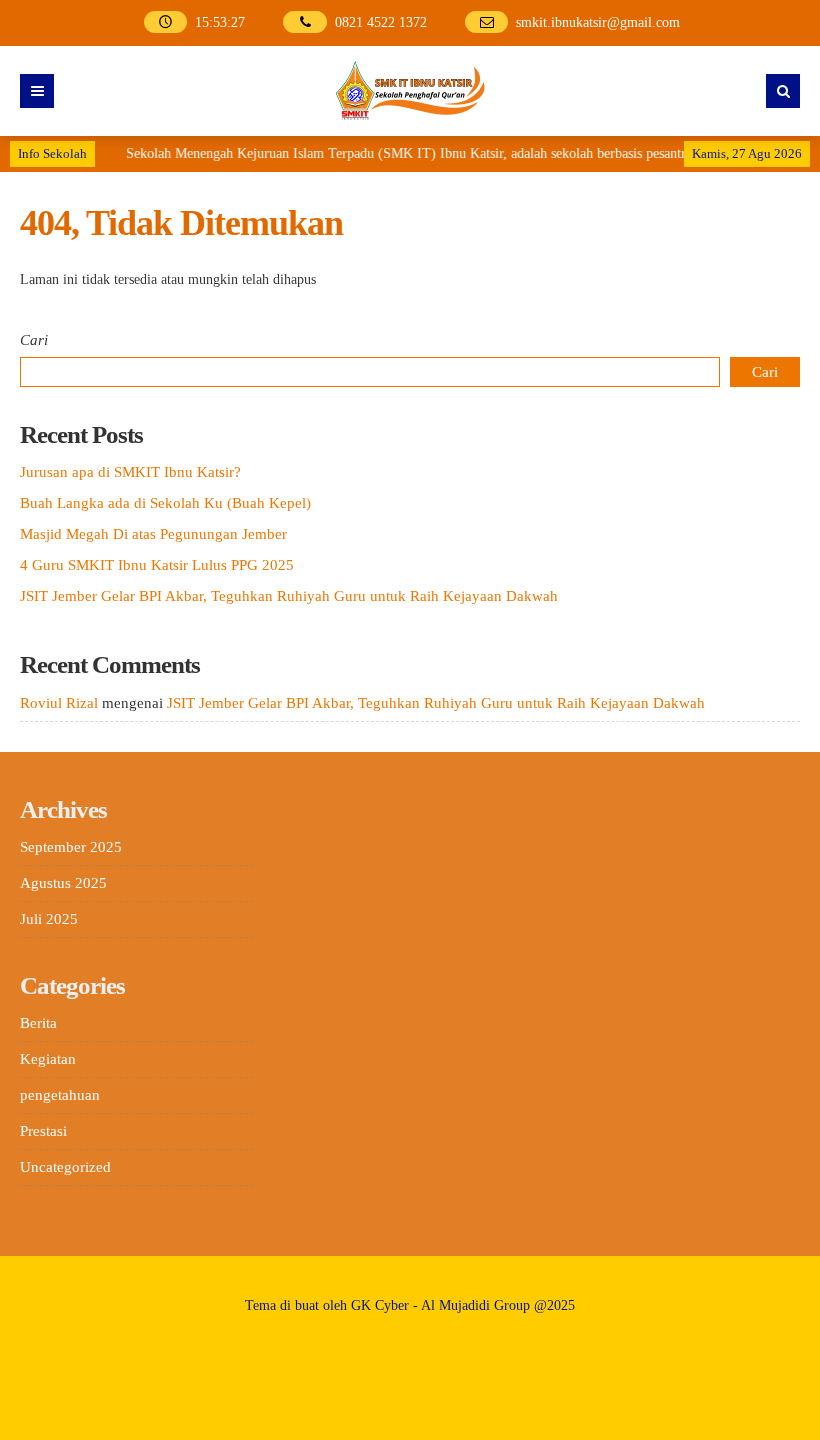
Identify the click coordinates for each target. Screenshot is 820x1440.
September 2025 (71, 847)
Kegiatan (48, 1059)
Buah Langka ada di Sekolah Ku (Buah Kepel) (165, 503)
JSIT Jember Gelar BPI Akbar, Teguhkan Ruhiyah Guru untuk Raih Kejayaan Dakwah (289, 596)
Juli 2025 (49, 919)
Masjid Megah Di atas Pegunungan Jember (153, 534)
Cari (34, 340)
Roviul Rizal (59, 703)
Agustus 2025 (63, 883)
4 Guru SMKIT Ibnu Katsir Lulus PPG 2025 (157, 565)
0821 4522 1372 (381, 22)
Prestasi (43, 1131)
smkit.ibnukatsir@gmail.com (598, 22)
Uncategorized (65, 1167)
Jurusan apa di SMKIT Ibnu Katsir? (130, 472)
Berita (38, 1023)
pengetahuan (60, 1095)
